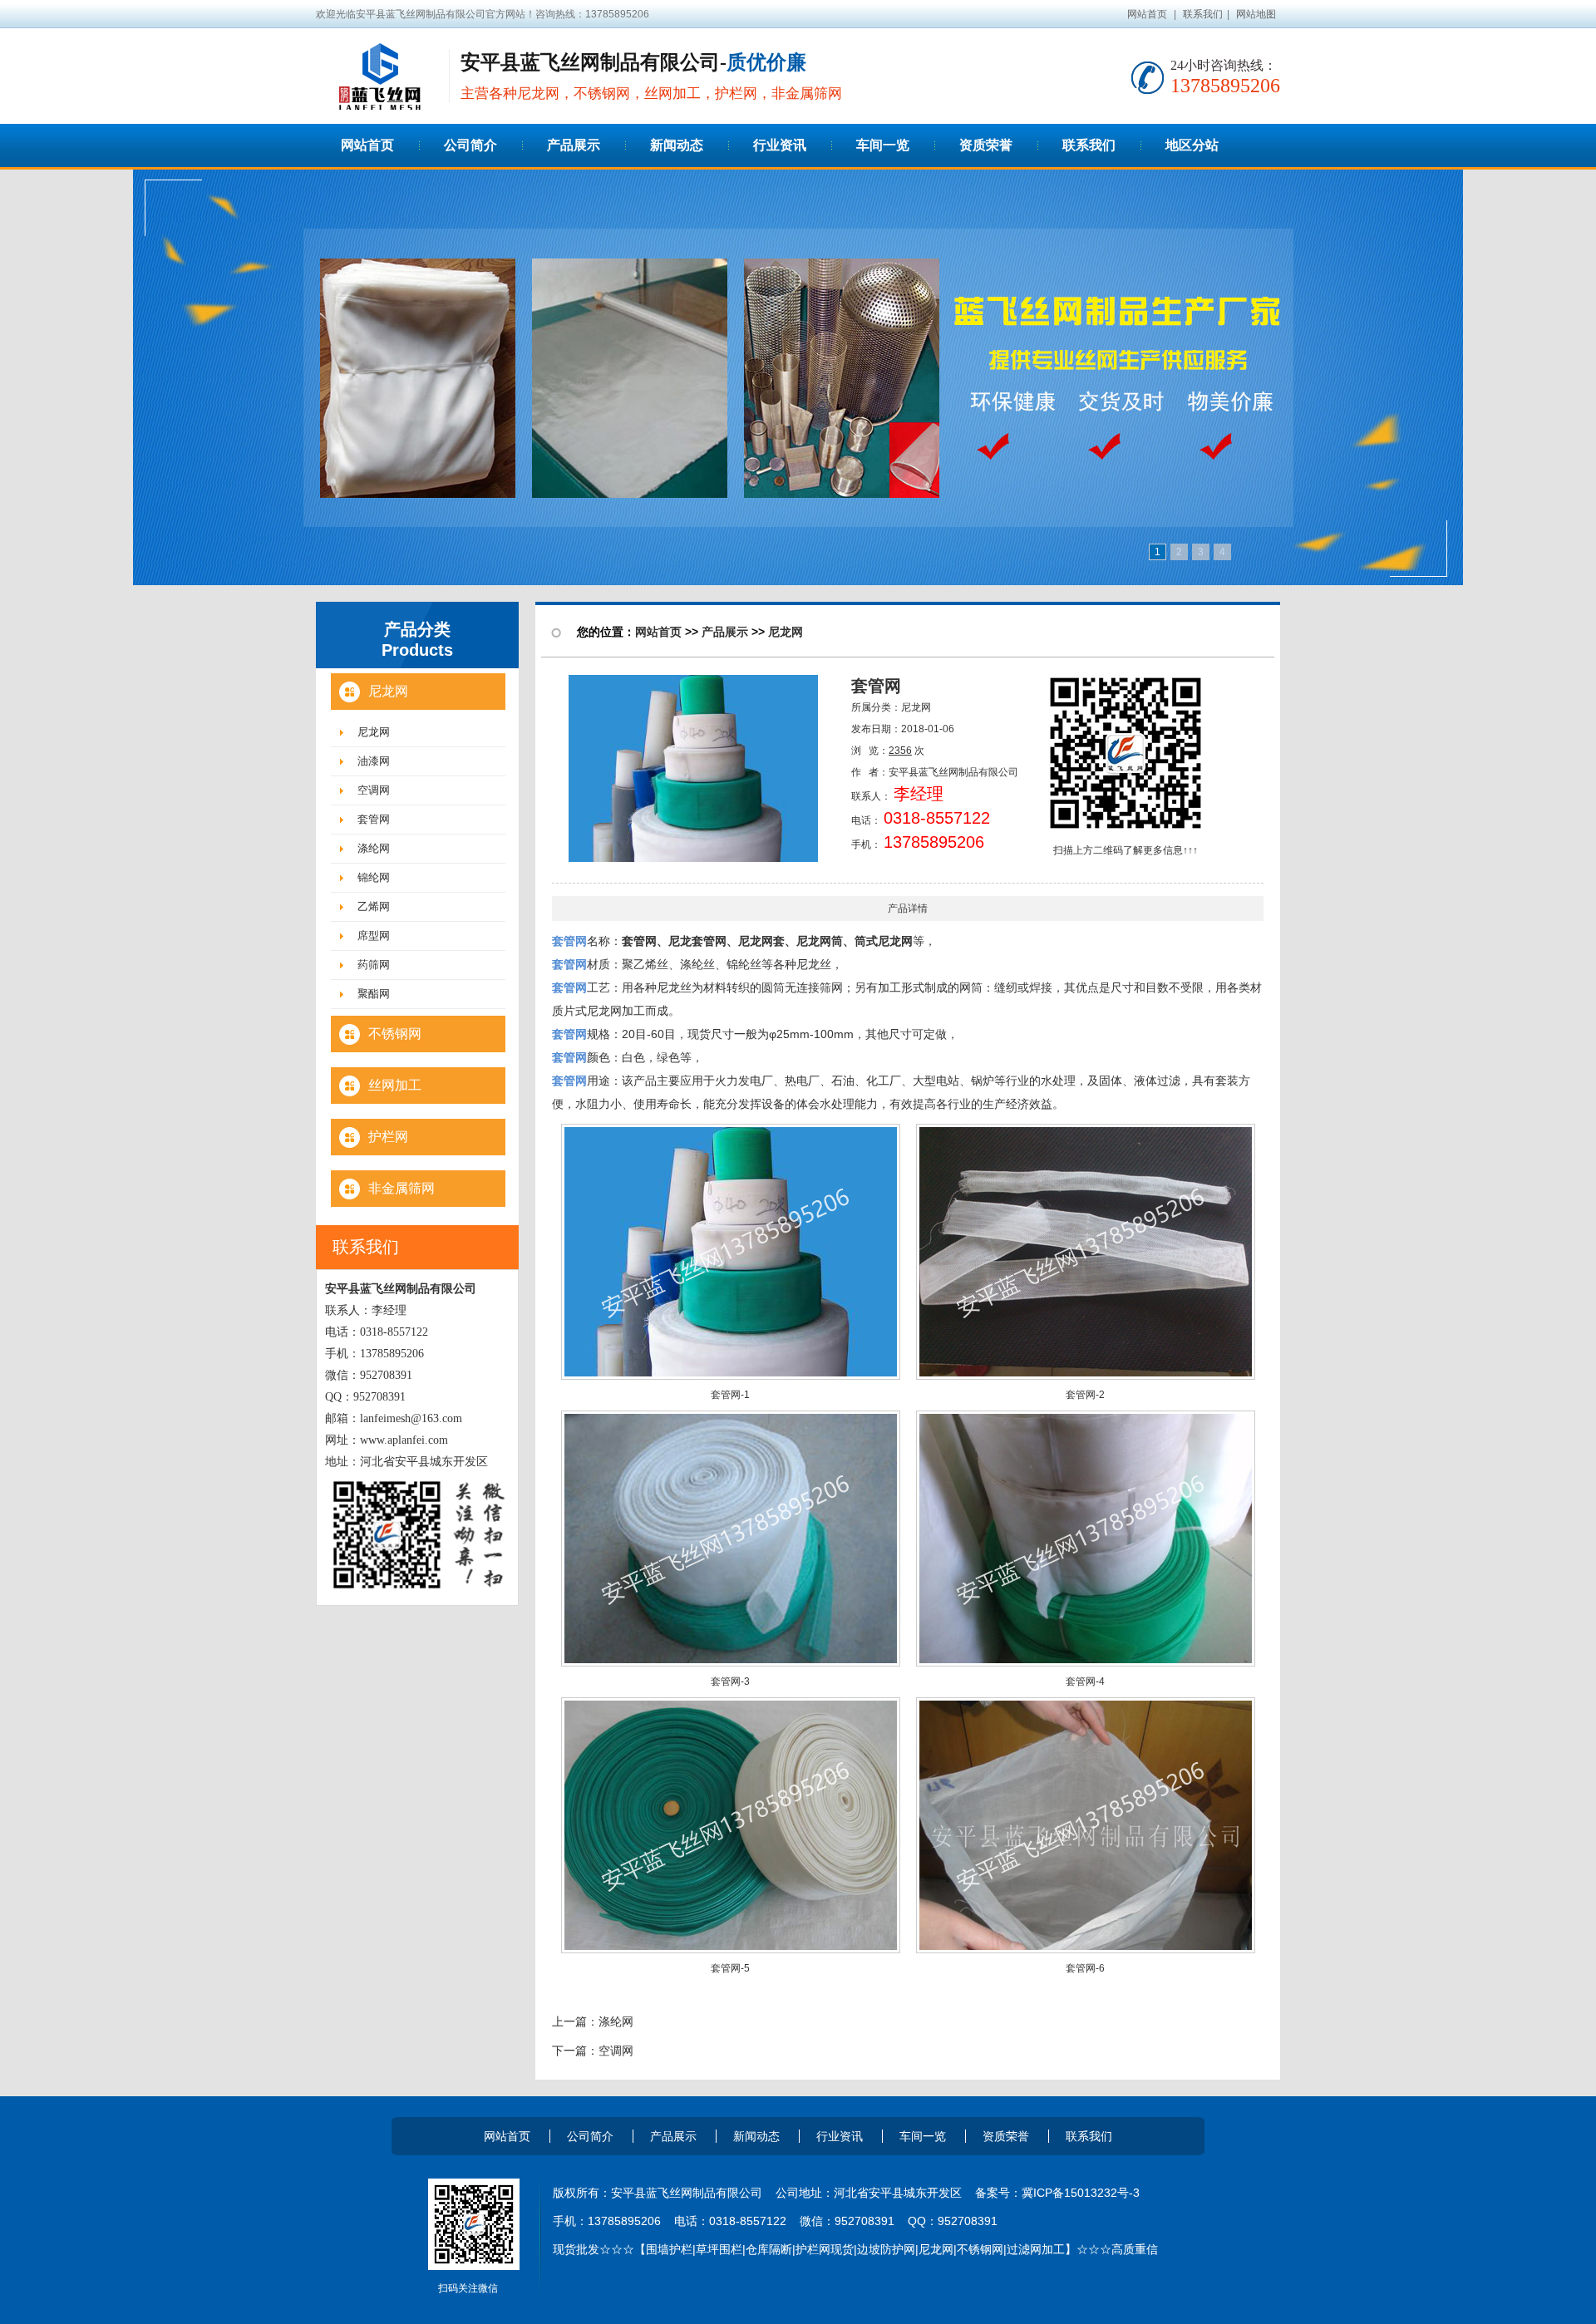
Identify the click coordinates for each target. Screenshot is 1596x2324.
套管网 (374, 819)
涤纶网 (374, 848)
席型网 (374, 936)
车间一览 (923, 2136)
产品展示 (725, 632)
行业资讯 (840, 2136)
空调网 (374, 790)
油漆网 (374, 761)
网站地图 (1256, 14)
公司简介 (590, 2136)
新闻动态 (756, 2136)
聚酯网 (374, 994)
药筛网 (374, 965)
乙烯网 (374, 906)
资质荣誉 (1006, 2136)
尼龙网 (374, 732)
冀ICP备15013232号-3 (1081, 2193)
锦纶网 (374, 877)
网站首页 (1147, 14)
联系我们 (1203, 14)
